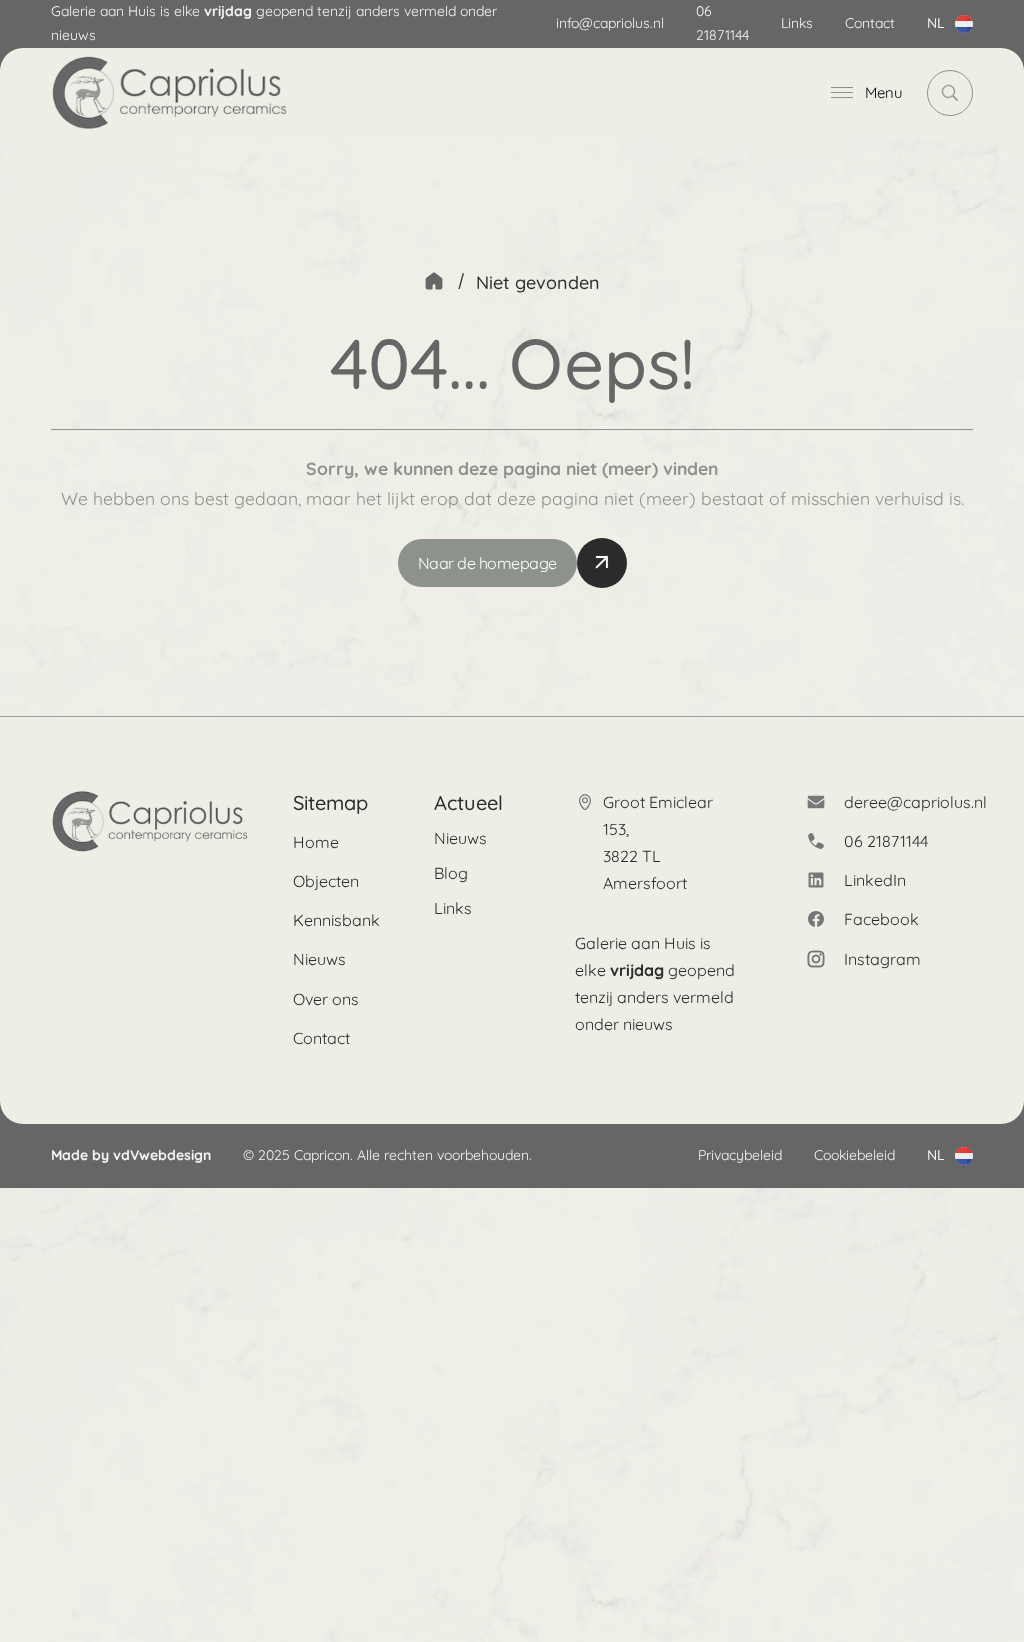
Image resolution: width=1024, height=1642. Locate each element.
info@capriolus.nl (610, 23)
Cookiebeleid (854, 1155)
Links (797, 23)
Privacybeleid (740, 1155)
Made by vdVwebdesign (131, 1155)
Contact (870, 23)
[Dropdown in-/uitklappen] (964, 24)
